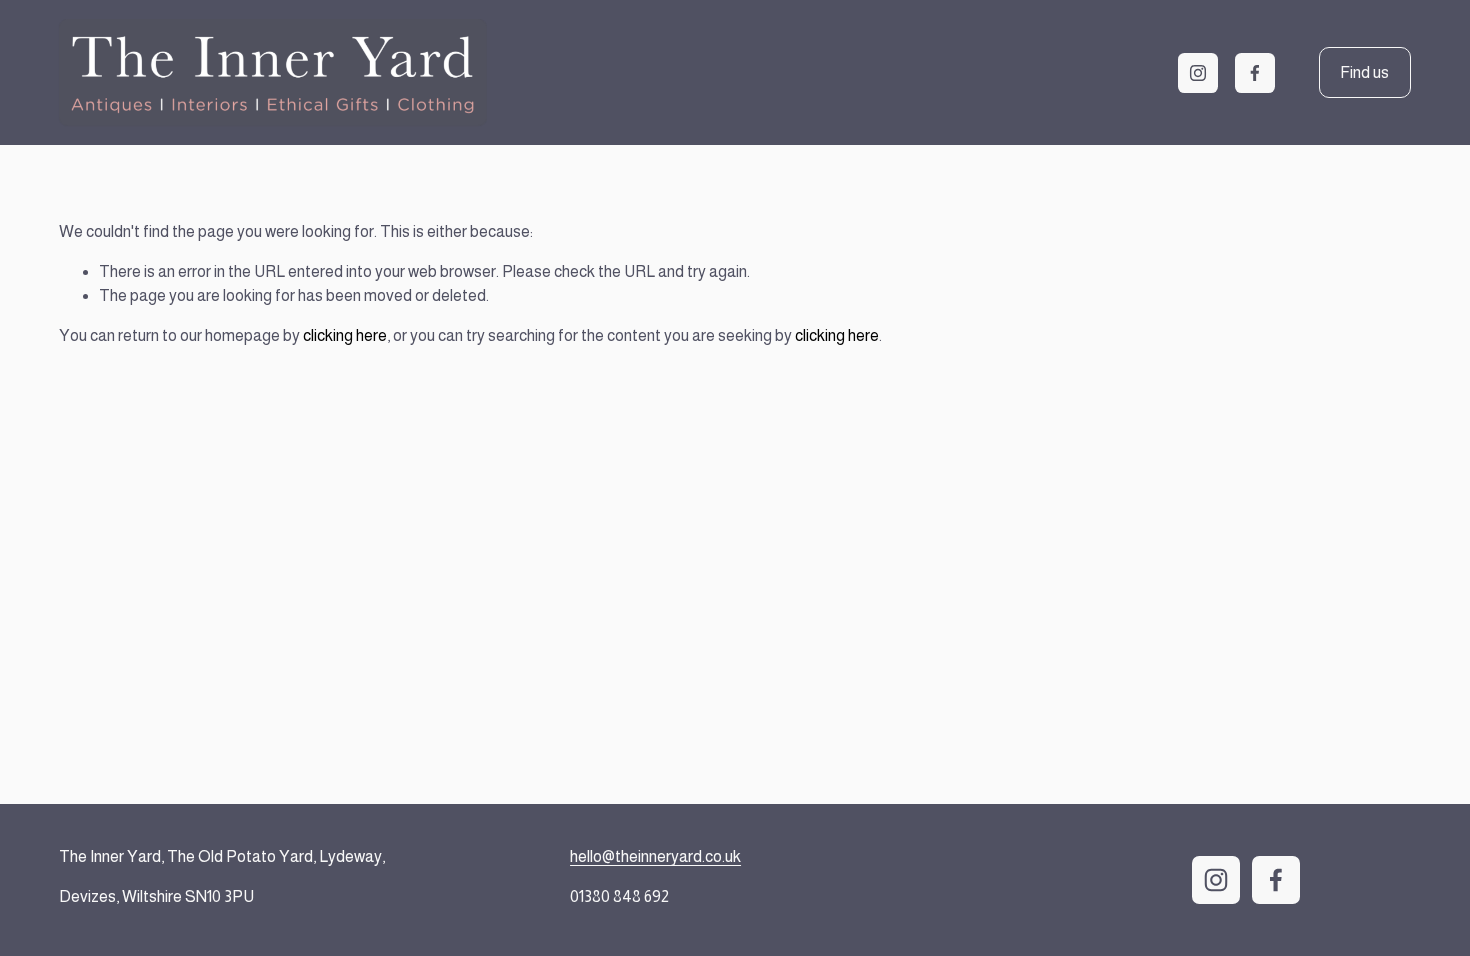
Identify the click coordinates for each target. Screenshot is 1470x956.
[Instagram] (1198, 73)
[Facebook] (1255, 73)
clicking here (345, 335)
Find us (1364, 72)
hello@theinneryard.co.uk (655, 856)
